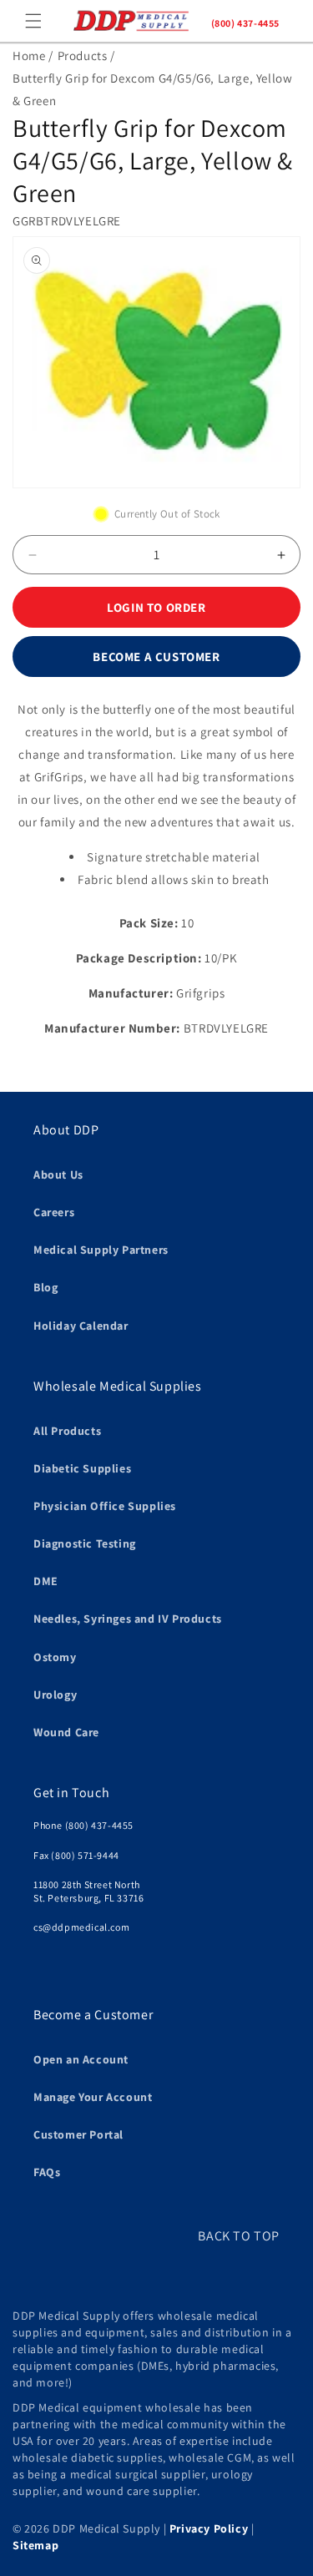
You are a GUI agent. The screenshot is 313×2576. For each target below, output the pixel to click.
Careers (54, 1212)
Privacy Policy (209, 2528)
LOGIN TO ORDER (156, 607)
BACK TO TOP (239, 2236)
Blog (45, 1287)
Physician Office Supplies (105, 1506)
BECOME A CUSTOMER (156, 657)
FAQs (47, 2172)
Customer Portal (78, 2134)
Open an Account (81, 2059)
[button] (33, 21)
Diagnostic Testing (85, 1543)
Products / (86, 56)
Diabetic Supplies (82, 1468)
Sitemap (35, 2545)
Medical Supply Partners (101, 1250)
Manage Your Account (93, 2097)
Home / (33, 56)
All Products (67, 1431)
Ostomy (55, 1657)
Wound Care (66, 1732)
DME (46, 1581)
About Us (58, 1174)
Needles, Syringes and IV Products (128, 1619)
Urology (55, 1695)
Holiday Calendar (81, 1326)
